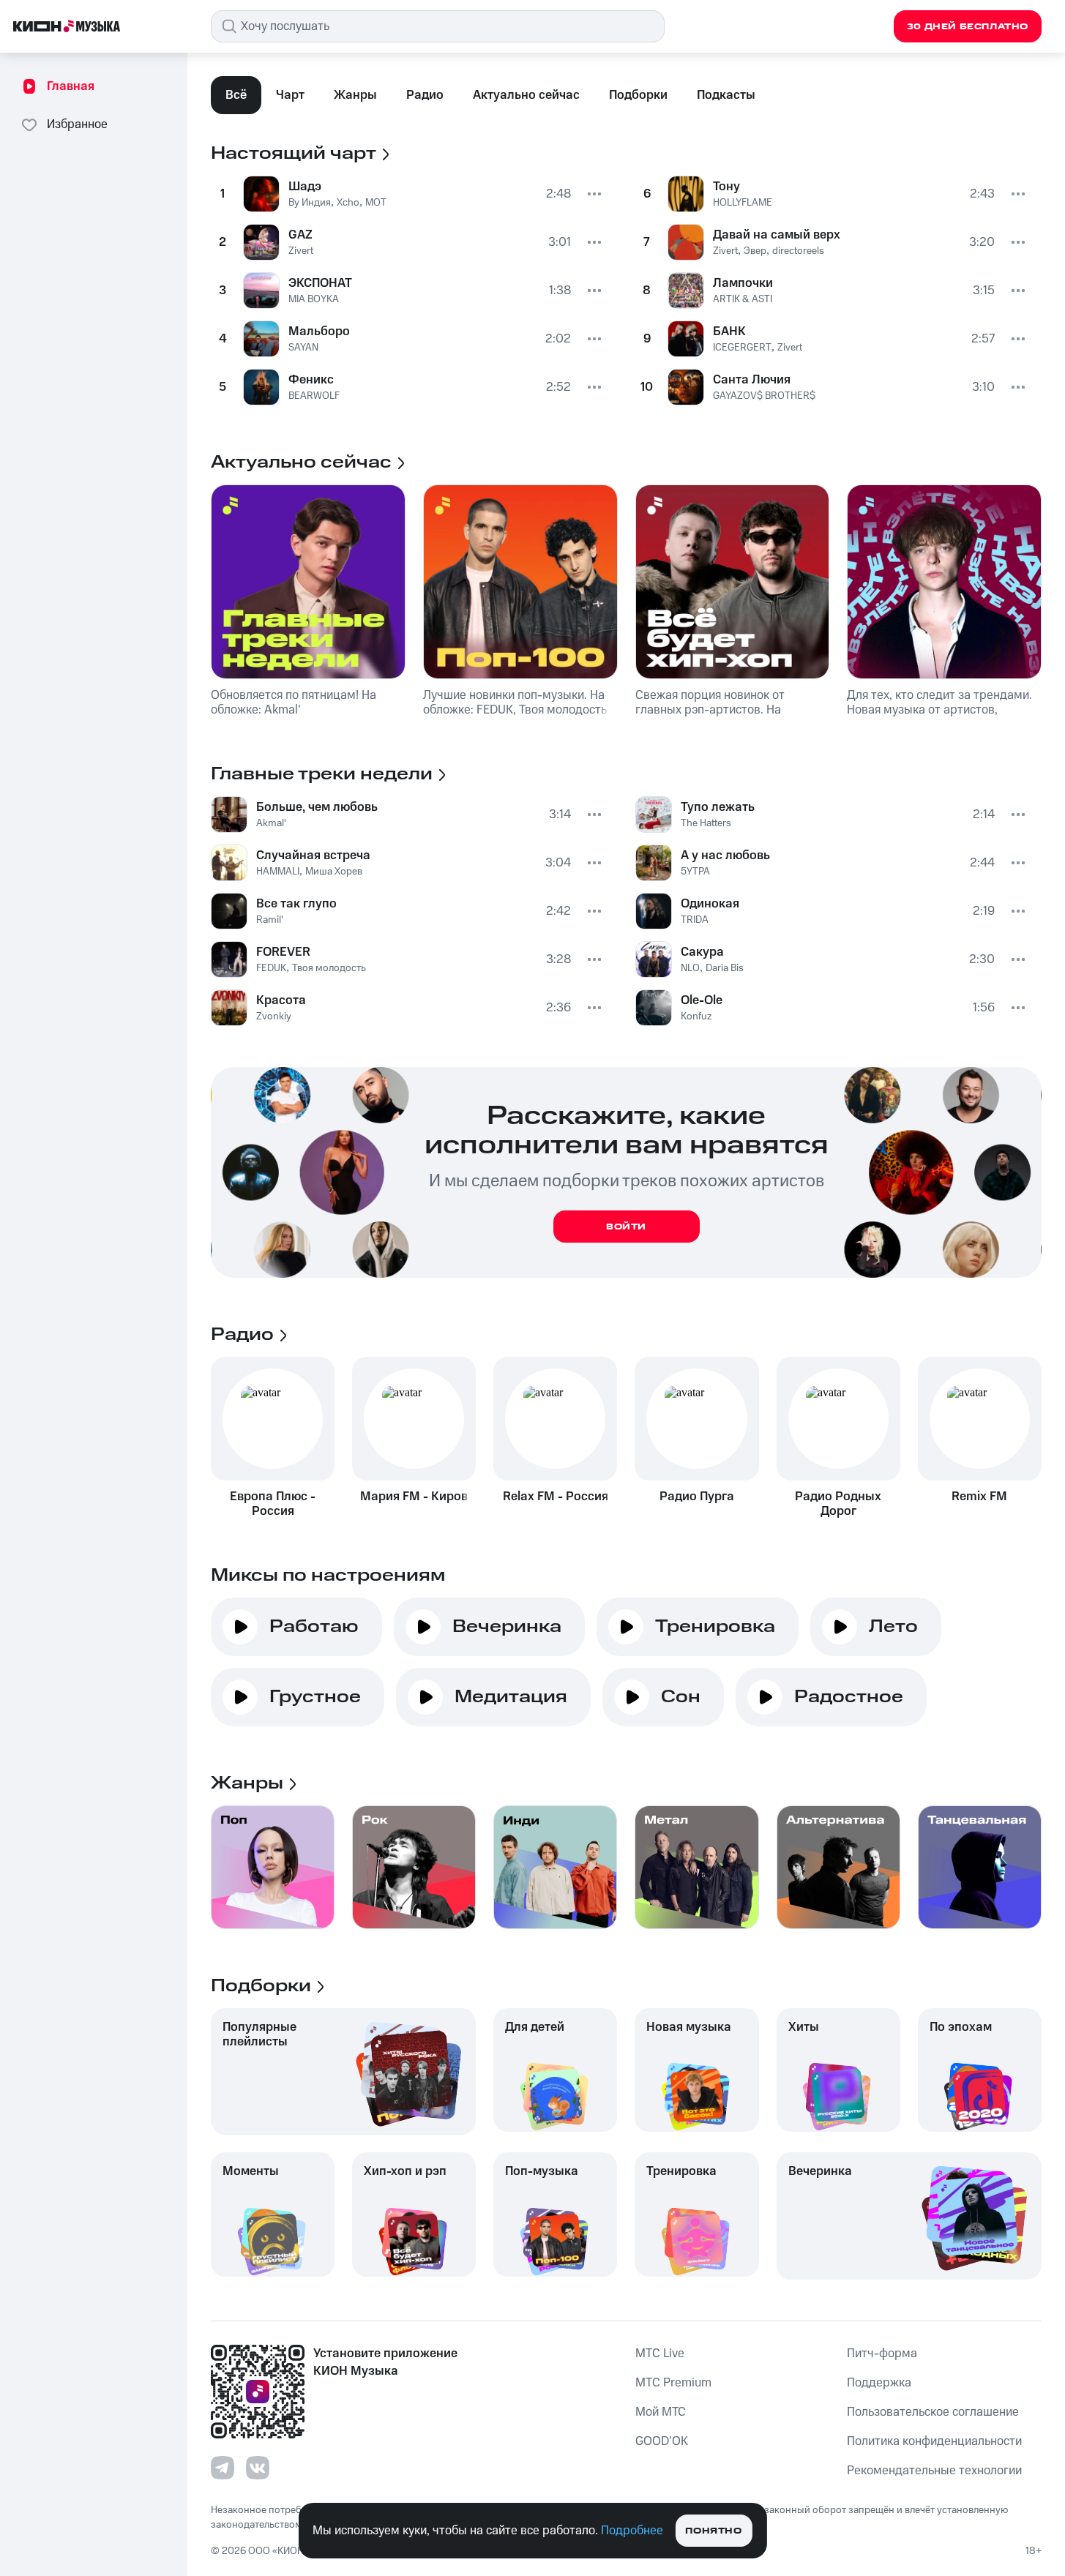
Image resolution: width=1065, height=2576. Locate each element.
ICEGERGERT (742, 348)
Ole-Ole (702, 1000)
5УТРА (695, 872)
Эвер (755, 251)
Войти (626, 1227)
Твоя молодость (329, 968)
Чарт (290, 95)
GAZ (300, 235)
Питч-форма (882, 2354)
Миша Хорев (334, 872)
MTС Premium (673, 2383)
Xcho (348, 203)
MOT (376, 203)
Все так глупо (296, 904)
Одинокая (710, 904)
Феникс (311, 380)
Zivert (301, 251)
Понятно (713, 2531)
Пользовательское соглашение (933, 2412)
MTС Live (660, 2354)
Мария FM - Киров (414, 1497)
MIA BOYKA (314, 299)
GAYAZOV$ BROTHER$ (764, 396)
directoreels (798, 251)
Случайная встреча (313, 855)
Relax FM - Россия (556, 1497)
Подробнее (632, 2531)
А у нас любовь (725, 855)
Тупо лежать (718, 807)
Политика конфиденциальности (934, 2441)
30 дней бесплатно (968, 27)
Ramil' (270, 920)
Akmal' (271, 823)
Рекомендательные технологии (934, 2471)
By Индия (310, 203)
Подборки (638, 95)
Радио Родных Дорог (838, 1504)
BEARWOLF (314, 396)
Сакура (702, 952)
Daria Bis (725, 968)
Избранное (77, 124)
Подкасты (726, 95)
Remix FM (979, 1497)
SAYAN (303, 348)
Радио (425, 95)
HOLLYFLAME (743, 203)
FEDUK (271, 968)
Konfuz (696, 1016)
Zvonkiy (274, 1016)
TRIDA (695, 920)
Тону (726, 187)
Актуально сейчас (526, 95)
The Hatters (706, 823)
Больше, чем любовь (317, 807)
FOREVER (283, 952)
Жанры (355, 95)
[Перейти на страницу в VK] (258, 2468)
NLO (690, 968)
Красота (281, 1000)
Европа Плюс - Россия (273, 1504)
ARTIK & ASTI (743, 299)
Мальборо (319, 332)
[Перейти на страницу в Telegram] (223, 2468)
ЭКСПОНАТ (320, 283)
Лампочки (743, 283)
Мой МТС (661, 2412)
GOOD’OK (662, 2441)
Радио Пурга (697, 1497)
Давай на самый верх (777, 235)
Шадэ (305, 187)
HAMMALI (278, 872)
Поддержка (879, 2383)
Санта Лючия (752, 380)
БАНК (729, 332)
